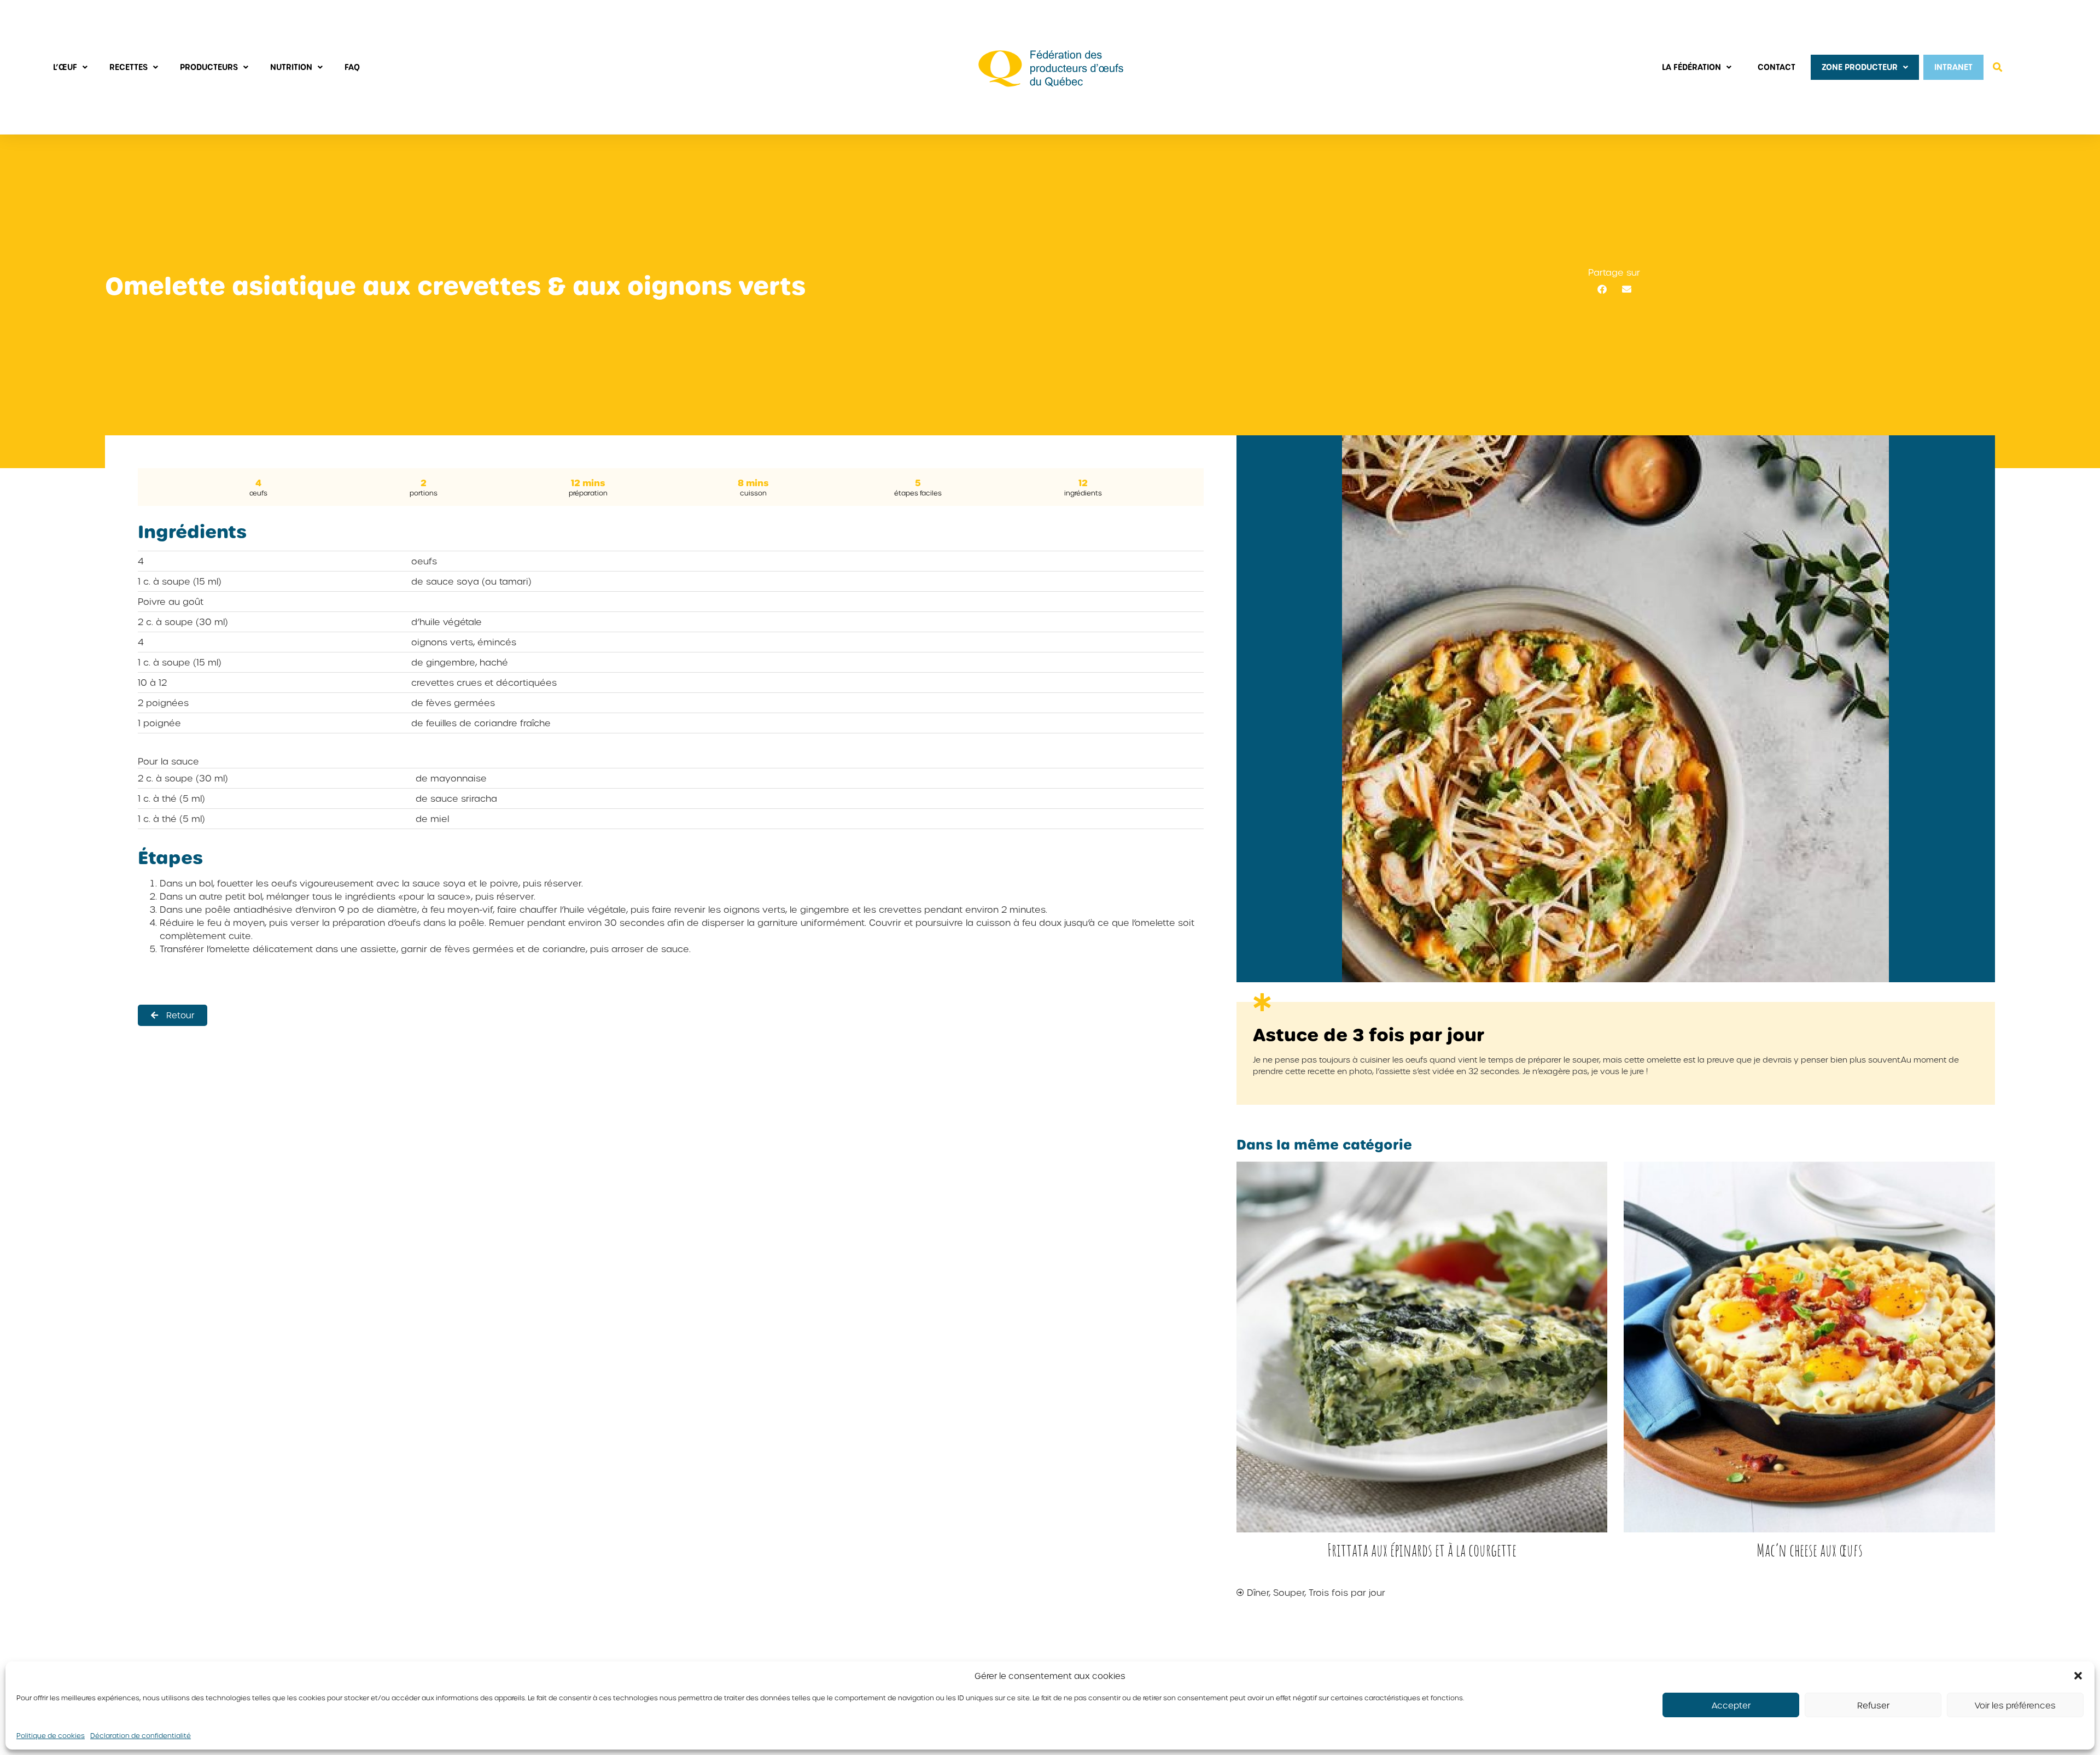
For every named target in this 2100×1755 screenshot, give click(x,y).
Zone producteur (1860, 67)
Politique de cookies (51, 1735)
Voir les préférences (2015, 1705)
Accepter (1731, 1705)
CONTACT (1777, 67)
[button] (2078, 1676)
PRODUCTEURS (209, 67)
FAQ (352, 67)
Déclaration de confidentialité (141, 1735)
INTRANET (1953, 67)
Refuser (1873, 1705)
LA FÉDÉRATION (1691, 67)
